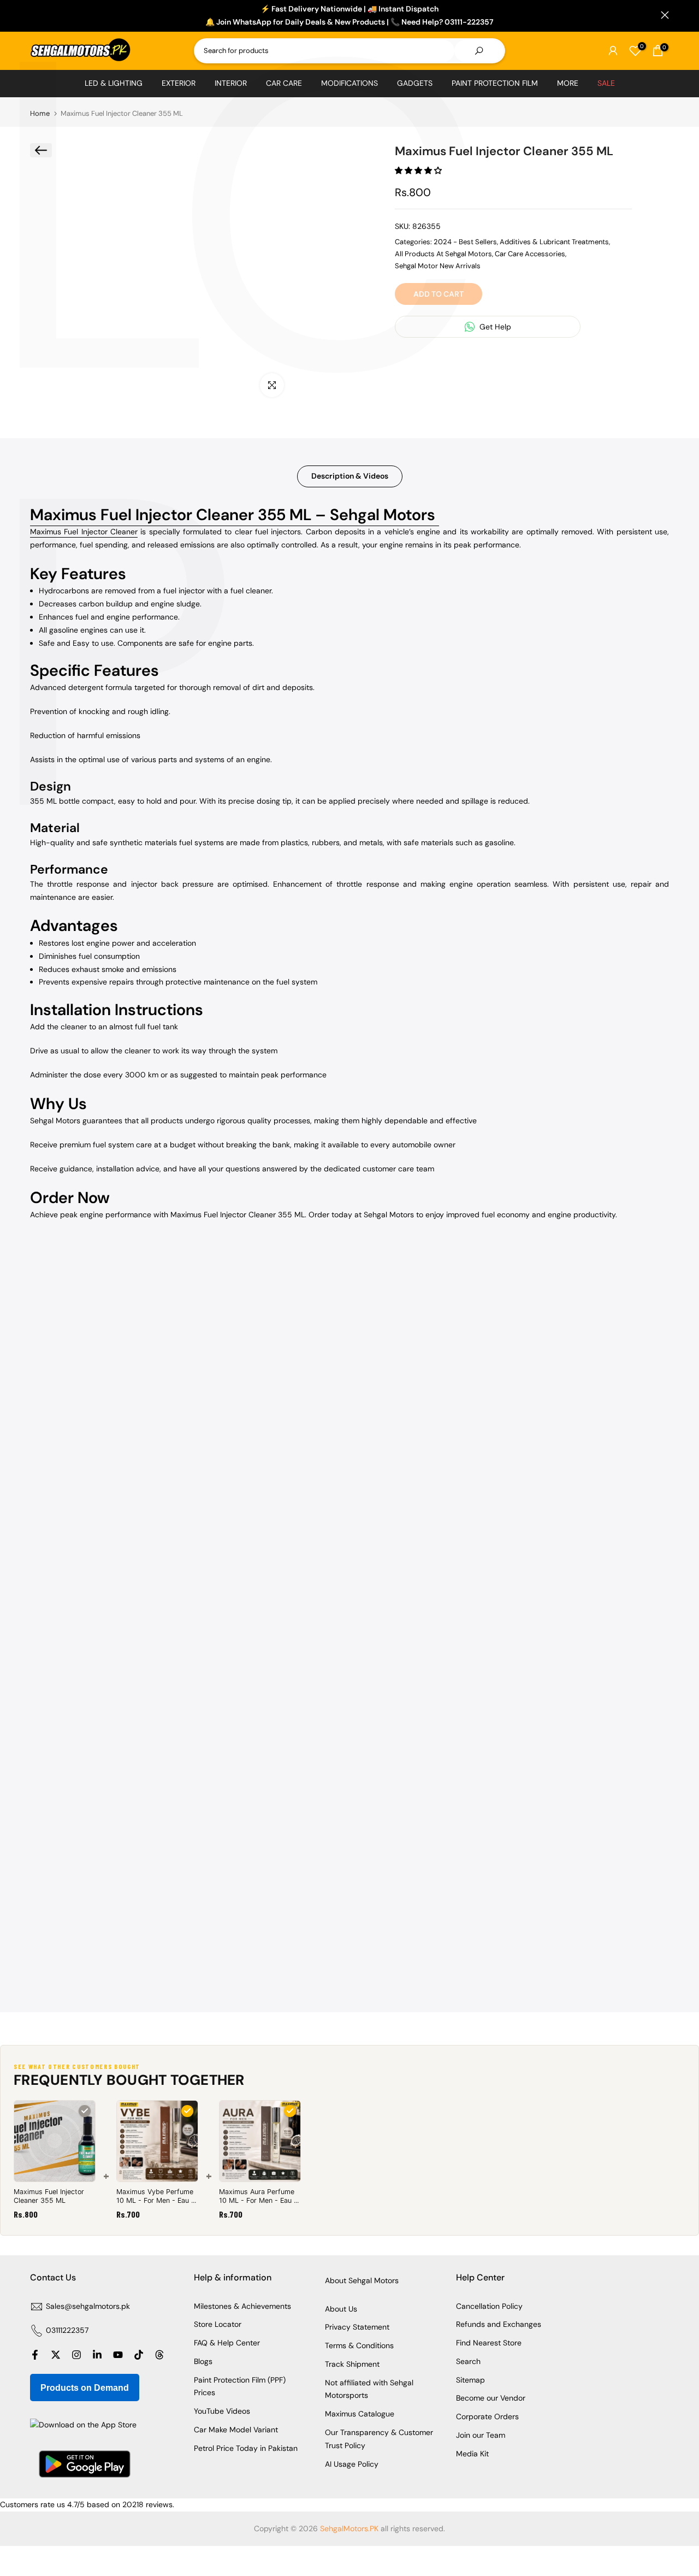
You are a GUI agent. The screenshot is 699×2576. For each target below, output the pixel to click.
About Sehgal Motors (362, 2280)
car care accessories (530, 254)
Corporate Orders (487, 2416)
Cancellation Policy (489, 2306)
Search (468, 2361)
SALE (606, 83)
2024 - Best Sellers (465, 242)
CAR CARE (284, 83)
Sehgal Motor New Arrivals (438, 266)
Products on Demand (85, 2388)
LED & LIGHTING (114, 83)
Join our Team (481, 2435)
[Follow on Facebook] (35, 2355)
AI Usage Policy (352, 2464)
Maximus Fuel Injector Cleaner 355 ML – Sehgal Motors (235, 515)
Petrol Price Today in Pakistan (246, 2448)
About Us (341, 2309)
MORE (568, 83)
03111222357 (67, 2330)
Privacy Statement (357, 2327)
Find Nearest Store (489, 2343)
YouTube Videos (222, 2411)
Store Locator (218, 2324)
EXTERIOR (179, 83)
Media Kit (472, 2454)
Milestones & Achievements (242, 2306)
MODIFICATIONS (349, 83)
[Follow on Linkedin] (97, 2355)
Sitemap (470, 2380)
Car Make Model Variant (236, 2430)
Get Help (494, 327)
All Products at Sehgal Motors (443, 254)
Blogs (203, 2361)
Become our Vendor (491, 2398)
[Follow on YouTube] (118, 2355)
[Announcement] (349, 16)
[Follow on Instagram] (76, 2355)
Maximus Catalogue (360, 2414)
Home (40, 113)
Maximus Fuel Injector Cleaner (84, 532)
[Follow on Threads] (159, 2355)
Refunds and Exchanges (499, 2324)
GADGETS (415, 83)
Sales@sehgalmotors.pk (88, 2306)
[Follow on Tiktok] (139, 2355)
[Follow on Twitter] (56, 2355)
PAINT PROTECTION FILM (495, 83)
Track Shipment (352, 2364)
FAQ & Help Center (227, 2343)
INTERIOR (231, 83)
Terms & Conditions (359, 2345)
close (34, 15)
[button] (419, 170)
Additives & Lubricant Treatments (554, 242)
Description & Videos (350, 476)
